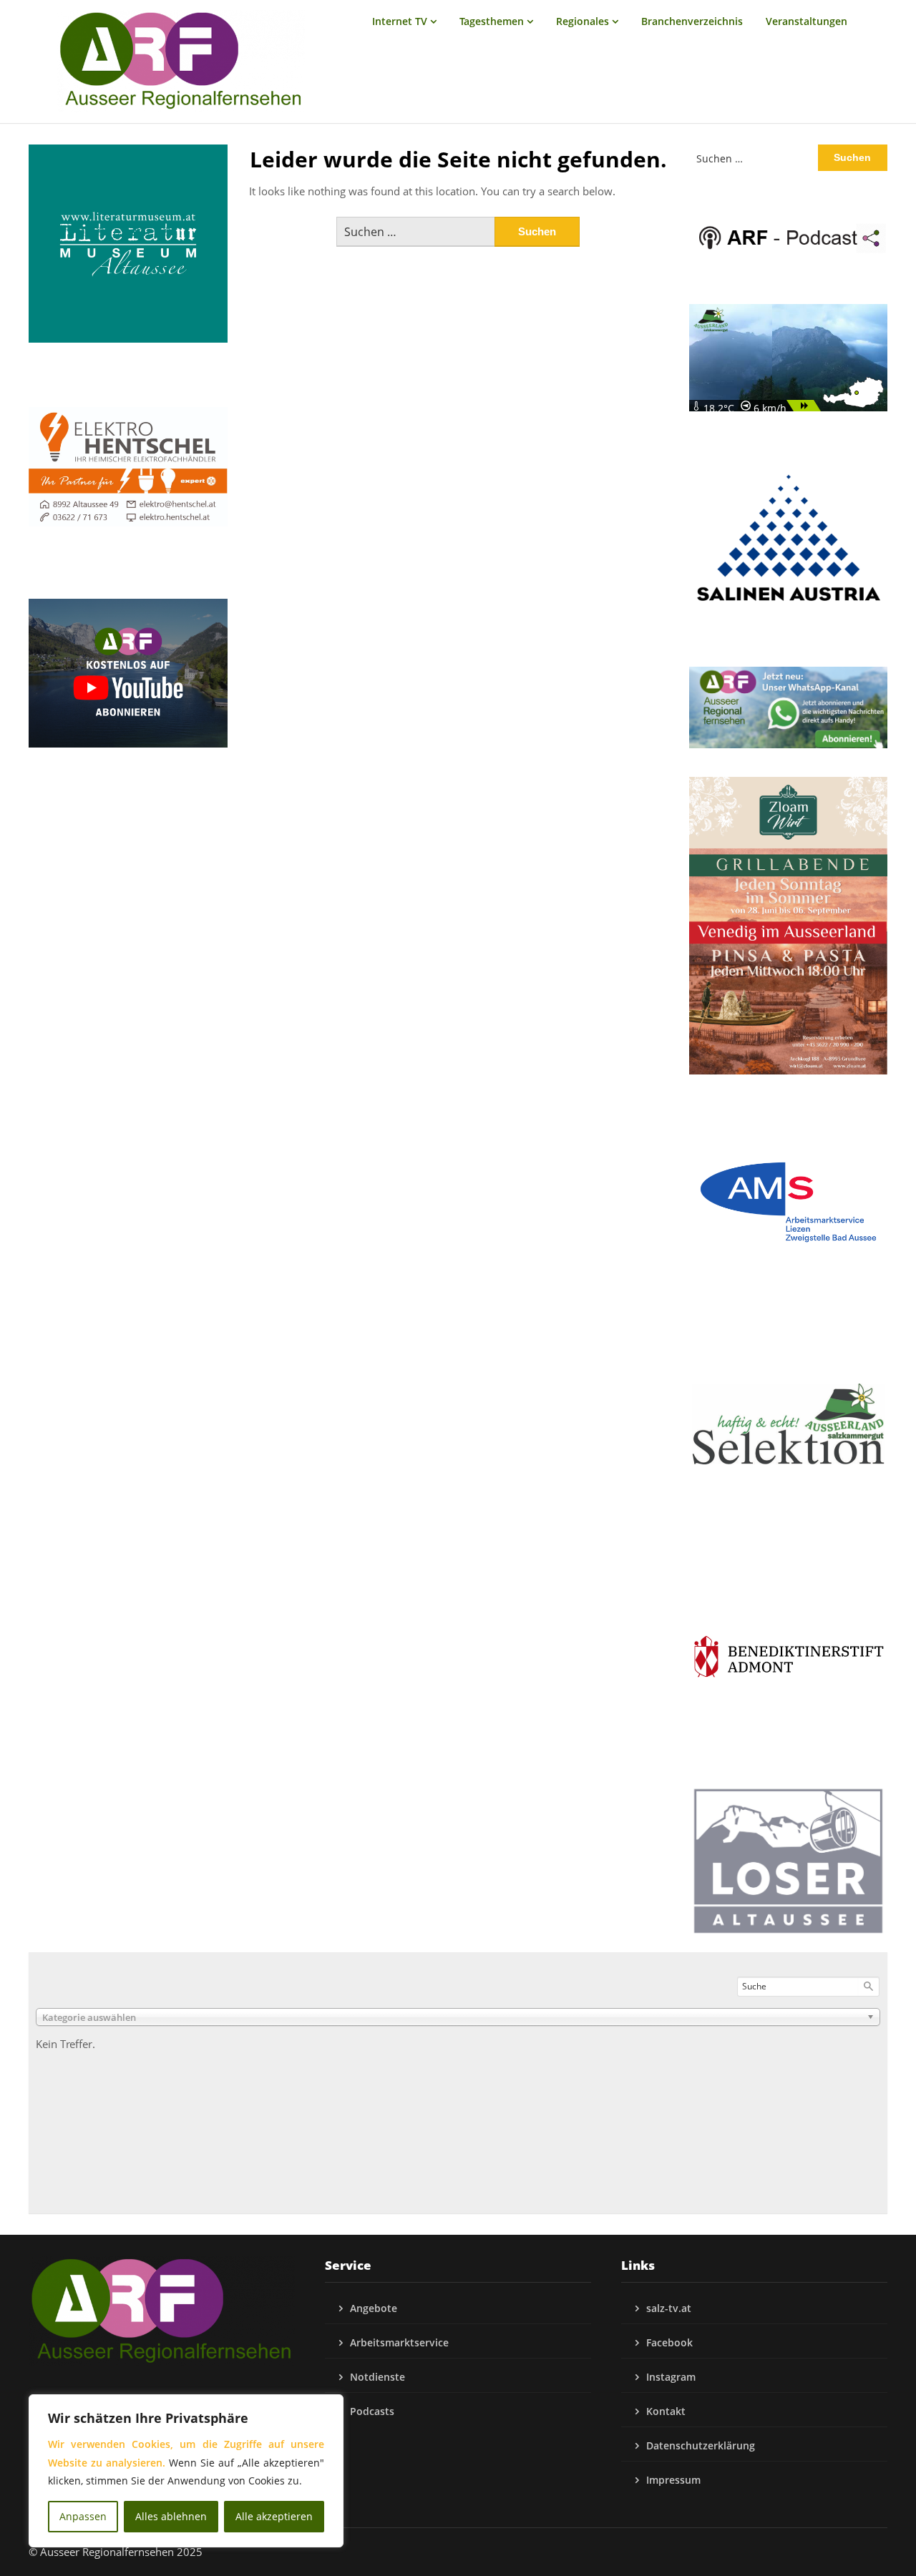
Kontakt (666, 2411)
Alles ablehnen (171, 2516)
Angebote (374, 2308)
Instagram (671, 2377)
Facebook (669, 2342)
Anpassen (83, 2516)
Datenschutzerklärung (701, 2445)
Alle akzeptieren (274, 2516)
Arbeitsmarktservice (399, 2342)
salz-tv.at (669, 2308)
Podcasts (372, 2411)
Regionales (583, 21)
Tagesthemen (492, 21)
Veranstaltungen (807, 21)
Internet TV (400, 21)
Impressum (673, 2480)
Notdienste (377, 2377)
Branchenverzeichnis (692, 21)
